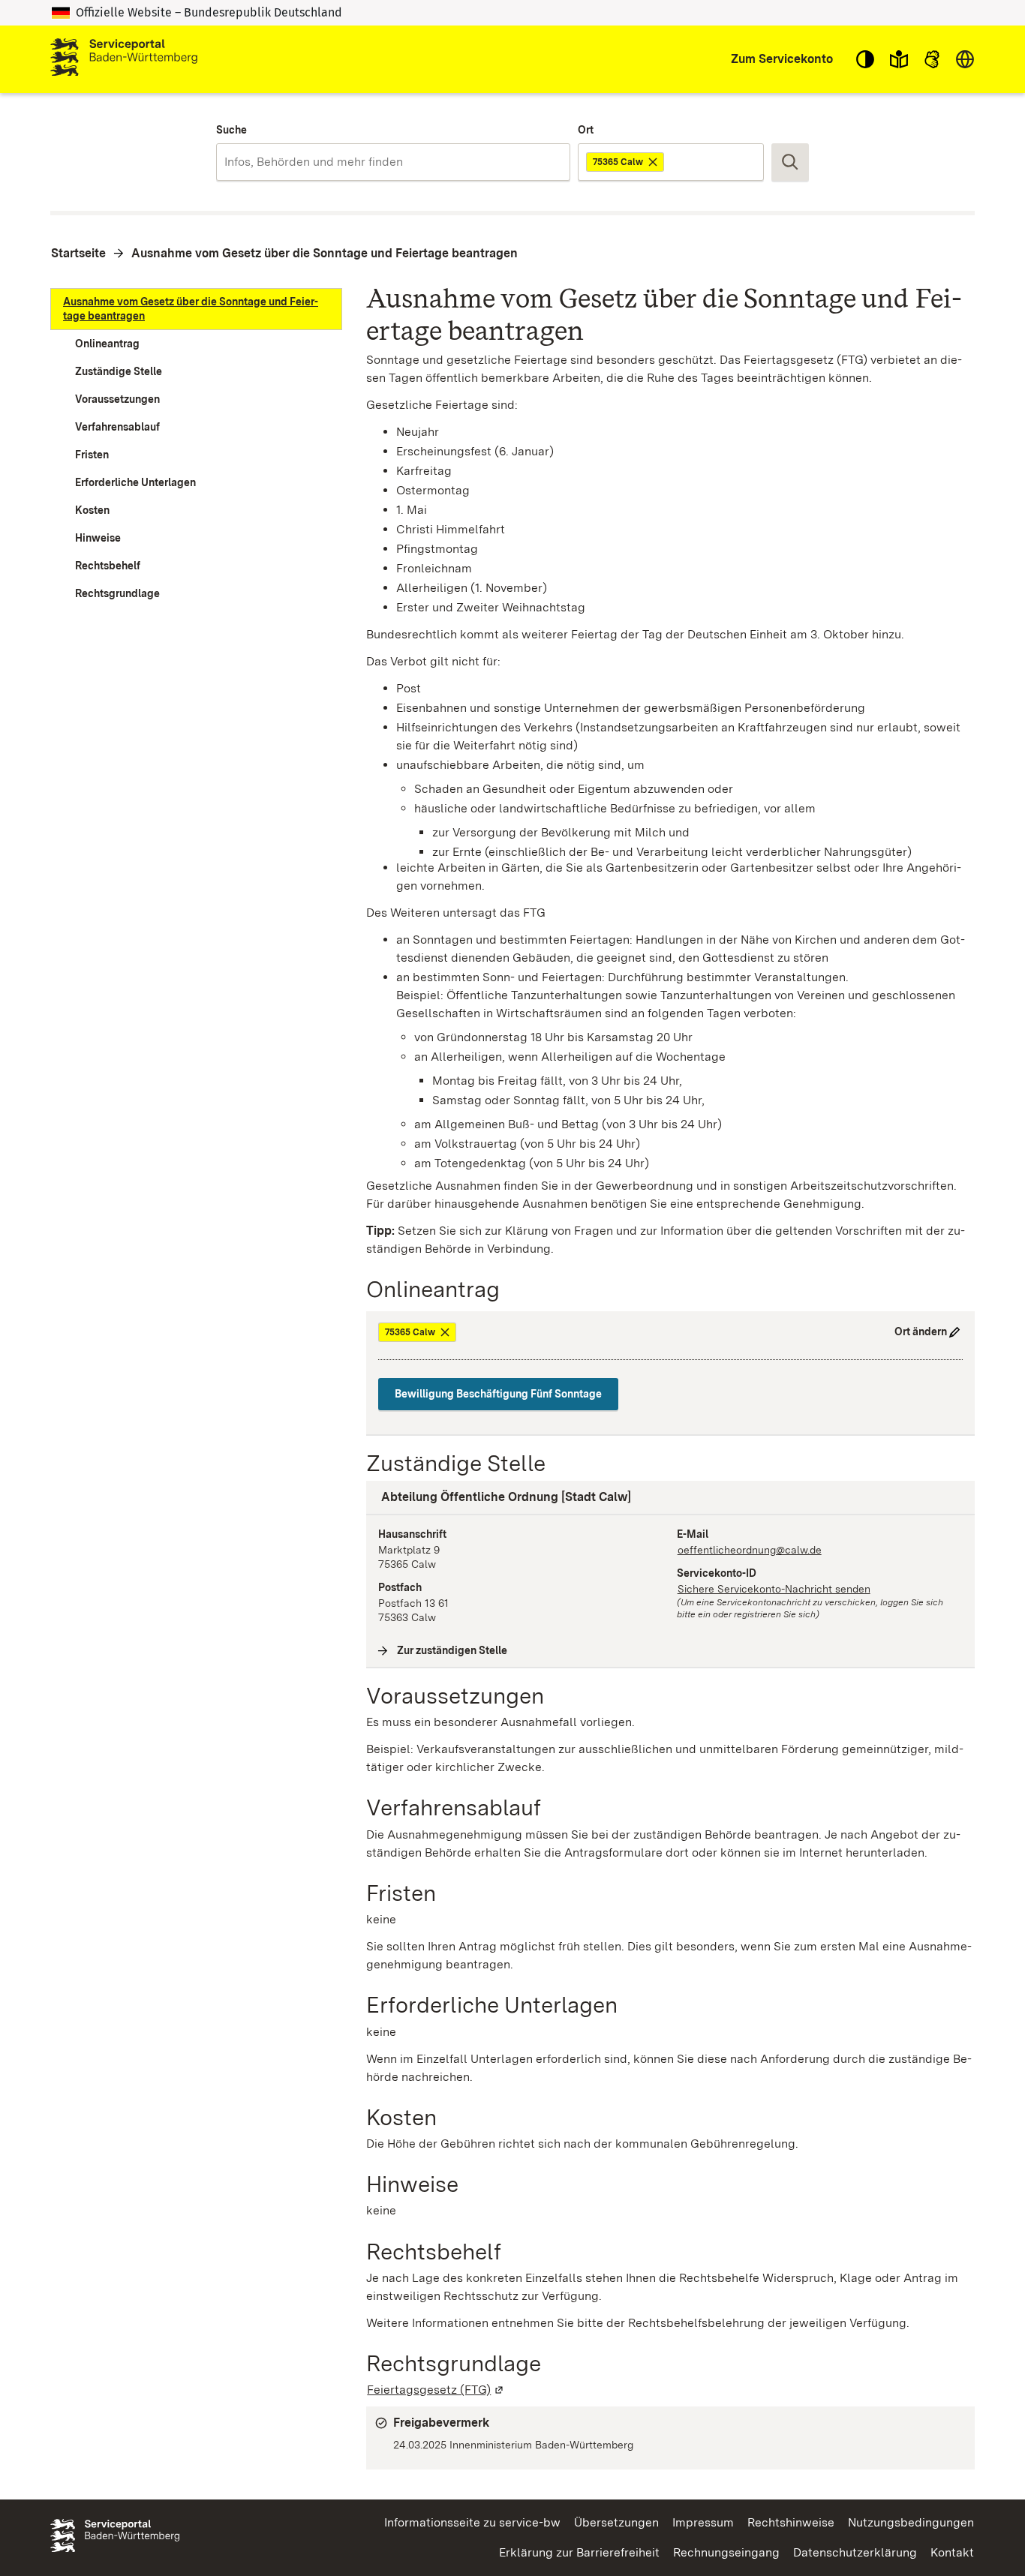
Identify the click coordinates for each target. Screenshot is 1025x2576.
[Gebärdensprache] (932, 59)
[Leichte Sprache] (899, 59)
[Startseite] (124, 59)
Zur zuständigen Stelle (452, 1650)
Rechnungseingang (726, 2552)
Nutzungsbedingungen (911, 2522)
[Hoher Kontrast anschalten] (865, 59)
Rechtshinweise (791, 2522)
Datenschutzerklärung (855, 2552)
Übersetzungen (616, 2522)
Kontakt (952, 2552)
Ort (586, 130)
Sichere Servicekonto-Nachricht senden (774, 1589)
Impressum (703, 2522)
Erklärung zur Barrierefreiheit (579, 2552)
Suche (231, 130)
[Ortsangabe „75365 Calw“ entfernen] (654, 162)
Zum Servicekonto (782, 59)
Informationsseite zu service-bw (472, 2522)
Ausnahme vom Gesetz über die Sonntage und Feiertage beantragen (325, 253)
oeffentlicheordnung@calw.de (750, 1550)
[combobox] (393, 162)
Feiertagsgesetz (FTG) (436, 2390)
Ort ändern (921, 1332)
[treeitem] (196, 309)
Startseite (78, 253)
